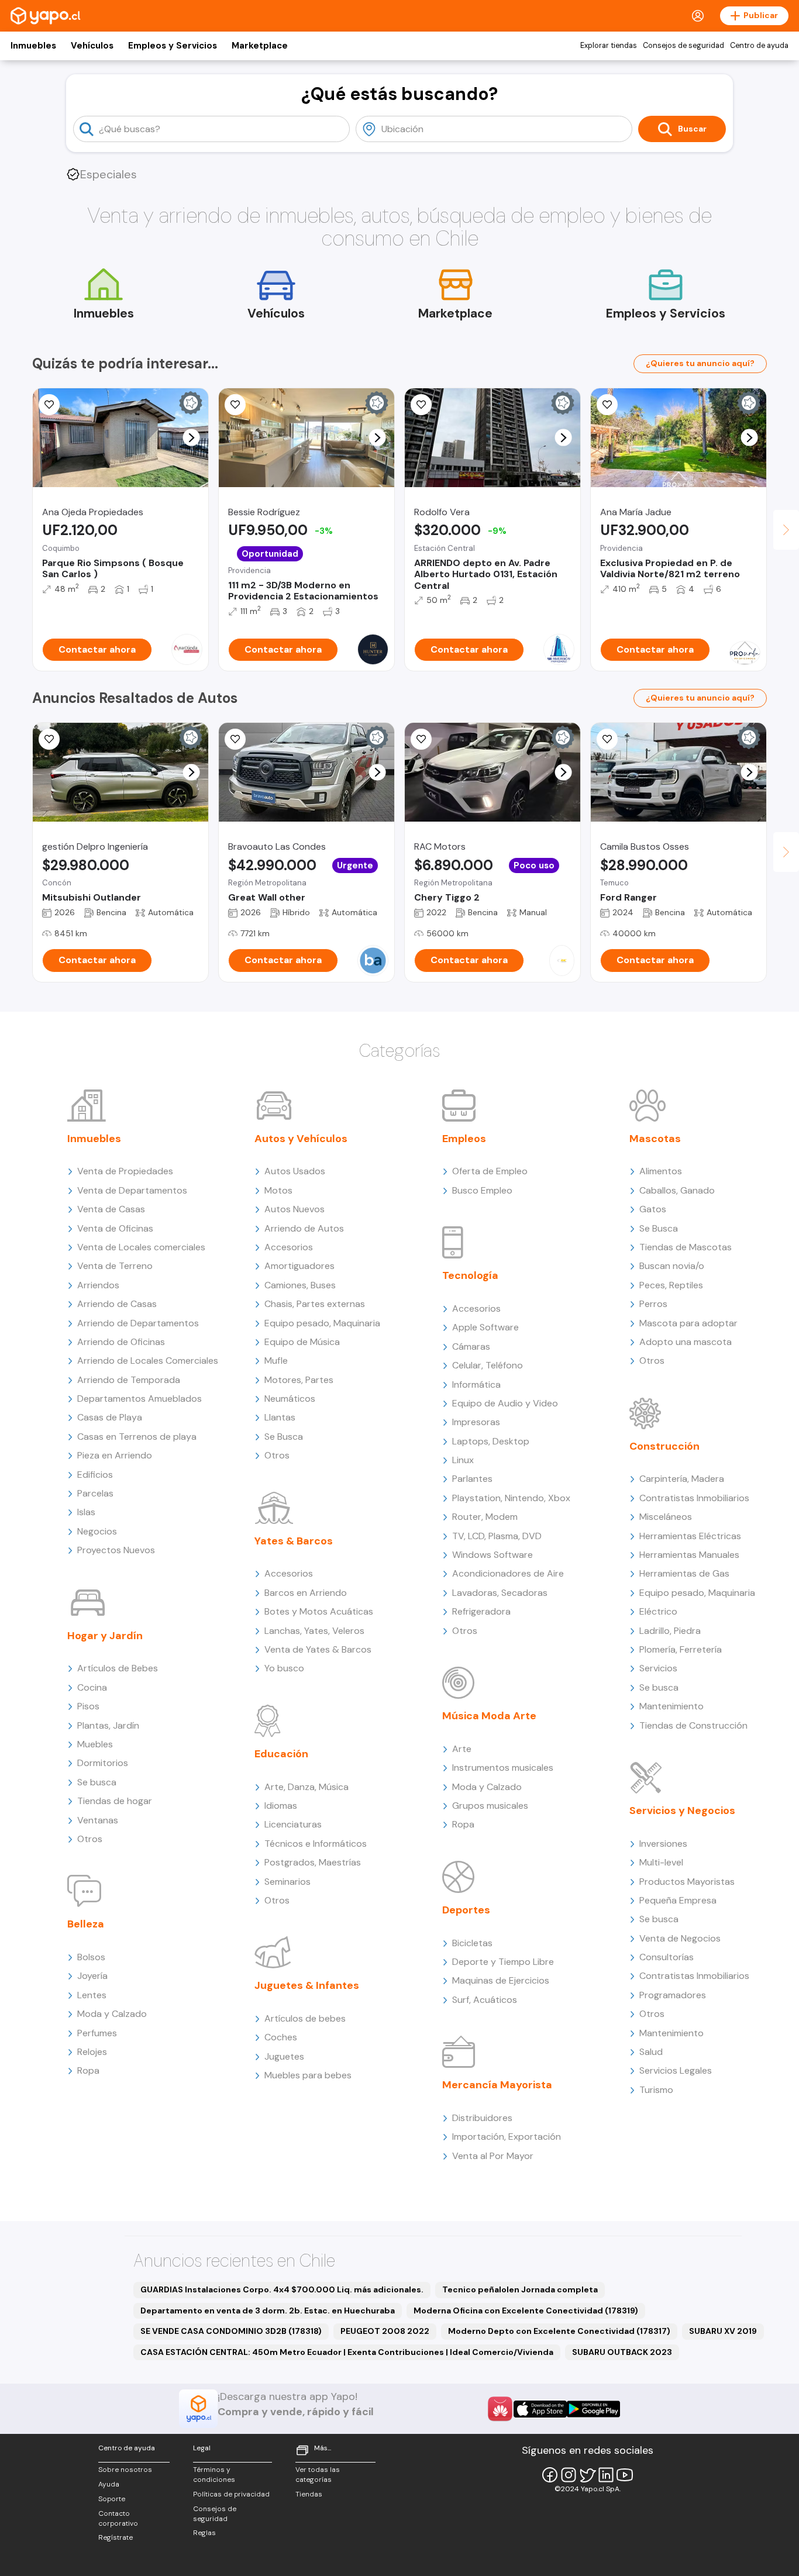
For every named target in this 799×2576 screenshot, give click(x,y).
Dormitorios (103, 1763)
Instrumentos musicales (503, 1768)
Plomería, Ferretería (681, 1649)
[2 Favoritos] (421, 405)
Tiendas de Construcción (693, 1725)
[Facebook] (550, 2475)
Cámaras (471, 1346)
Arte (462, 1749)
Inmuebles (33, 46)
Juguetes (284, 2056)
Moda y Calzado (112, 2014)
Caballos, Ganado (677, 1190)
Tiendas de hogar (115, 1801)
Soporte (112, 2499)
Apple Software (485, 1327)
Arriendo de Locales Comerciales (148, 1361)
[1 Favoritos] (235, 405)
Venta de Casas (111, 1209)
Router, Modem (485, 1517)
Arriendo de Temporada (129, 1380)
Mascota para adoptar (688, 1323)
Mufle (276, 1361)
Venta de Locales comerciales (141, 1247)
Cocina (92, 1687)
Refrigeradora (481, 1611)
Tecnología (470, 1275)
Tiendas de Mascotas (686, 1247)
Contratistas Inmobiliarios (694, 1498)
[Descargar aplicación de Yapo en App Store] (540, 2409)
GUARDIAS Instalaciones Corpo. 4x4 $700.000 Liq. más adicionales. (282, 2289)
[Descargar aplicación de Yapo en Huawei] (500, 2409)
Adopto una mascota (686, 1342)
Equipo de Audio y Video (505, 1403)
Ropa (88, 2070)
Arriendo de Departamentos (138, 1323)
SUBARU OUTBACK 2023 (622, 2352)
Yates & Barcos (294, 1541)
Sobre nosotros (125, 2470)
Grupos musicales (490, 1806)
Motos (278, 1190)
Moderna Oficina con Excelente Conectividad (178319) (526, 2311)
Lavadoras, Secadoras (500, 1593)
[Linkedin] (606, 2475)
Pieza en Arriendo (115, 1455)
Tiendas (309, 2494)
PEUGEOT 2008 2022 (385, 2331)
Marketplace (260, 46)
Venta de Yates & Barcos (318, 1649)
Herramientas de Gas (684, 1573)
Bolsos (91, 1957)
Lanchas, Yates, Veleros (314, 1631)
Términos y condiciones (214, 2475)
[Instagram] (569, 2475)
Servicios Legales (676, 2070)
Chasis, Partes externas (315, 1304)
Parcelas (95, 1493)
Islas (86, 1512)
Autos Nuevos (295, 1209)
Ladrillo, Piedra (670, 1631)
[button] (192, 438)
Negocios (97, 1531)
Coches (281, 2037)
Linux (463, 1460)
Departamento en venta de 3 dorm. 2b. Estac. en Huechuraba (268, 2311)
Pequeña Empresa (678, 1900)
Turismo (656, 2090)
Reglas (204, 2533)
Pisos (88, 1706)
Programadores (673, 1995)
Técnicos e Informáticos (316, 1844)
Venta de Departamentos (132, 1190)
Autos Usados (295, 1171)
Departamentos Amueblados (140, 1399)
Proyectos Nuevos (116, 1550)
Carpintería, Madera (682, 1479)
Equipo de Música (302, 1342)
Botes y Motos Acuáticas (319, 1611)
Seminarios (287, 1882)
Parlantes (472, 1479)
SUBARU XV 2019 (723, 2331)
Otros (90, 1839)
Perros (653, 1304)
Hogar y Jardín (105, 1636)
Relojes (92, 2052)
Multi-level (661, 1862)
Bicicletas (472, 1943)
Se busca (97, 1782)
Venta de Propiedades (125, 1171)
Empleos (464, 1139)
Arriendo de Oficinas (121, 1342)
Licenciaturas (293, 1824)
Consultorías (667, 1957)
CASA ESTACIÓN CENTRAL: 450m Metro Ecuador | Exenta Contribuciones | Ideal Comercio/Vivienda (347, 2352)
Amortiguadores (299, 1266)
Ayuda (109, 2484)
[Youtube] (625, 2475)
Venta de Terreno (115, 1266)
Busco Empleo (482, 1190)
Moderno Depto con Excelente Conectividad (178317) (559, 2331)
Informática (476, 1384)
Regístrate (116, 2537)
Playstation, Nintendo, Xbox (511, 1498)
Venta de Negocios (680, 1938)
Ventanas (98, 1820)
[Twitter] (587, 2475)
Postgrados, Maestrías (313, 1862)
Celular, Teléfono (488, 1365)
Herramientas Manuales (689, 1555)
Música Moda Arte (489, 1716)
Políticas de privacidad (231, 2494)
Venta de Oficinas (115, 1228)
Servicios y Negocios (682, 1811)
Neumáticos (290, 1399)
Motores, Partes (299, 1380)
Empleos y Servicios (173, 46)
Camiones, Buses (300, 1285)
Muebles (95, 1744)
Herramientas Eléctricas (690, 1536)
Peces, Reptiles (671, 1285)
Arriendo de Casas (117, 1304)
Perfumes (97, 2033)
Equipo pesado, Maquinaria (322, 1323)
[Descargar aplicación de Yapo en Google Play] (593, 2409)
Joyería (92, 1976)
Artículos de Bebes (118, 1668)
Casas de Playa (110, 1417)
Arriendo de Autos (304, 1228)
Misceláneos (666, 1517)
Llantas (280, 1417)
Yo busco (284, 1668)
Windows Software (493, 1555)
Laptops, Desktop (491, 1441)
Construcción (664, 1446)
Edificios (95, 1475)
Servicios (658, 1668)
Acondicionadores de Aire (508, 1573)
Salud (651, 2052)
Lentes (92, 1995)
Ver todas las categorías (318, 2475)
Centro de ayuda (759, 46)
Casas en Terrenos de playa (137, 1437)
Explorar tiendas (609, 46)
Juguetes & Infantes (307, 1985)
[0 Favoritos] (607, 405)
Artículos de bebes (305, 2018)
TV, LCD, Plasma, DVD (497, 1536)
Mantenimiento (671, 1706)
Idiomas (281, 1806)
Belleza (86, 1924)
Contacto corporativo (118, 2518)
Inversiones (663, 1844)
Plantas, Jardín (108, 1725)
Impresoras (476, 1422)
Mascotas (655, 1139)
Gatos (653, 1209)
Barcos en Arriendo (306, 1593)
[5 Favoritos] (49, 405)
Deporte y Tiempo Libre (503, 1962)
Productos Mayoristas (687, 1882)
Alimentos (661, 1171)
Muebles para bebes (308, 2075)
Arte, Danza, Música (306, 1787)
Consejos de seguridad (683, 46)
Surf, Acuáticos (485, 2000)
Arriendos (98, 1285)
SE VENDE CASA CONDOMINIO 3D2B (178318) (231, 2331)
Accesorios (289, 1247)
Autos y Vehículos (301, 1139)
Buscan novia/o (672, 1266)
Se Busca (284, 1437)
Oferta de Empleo (490, 1171)
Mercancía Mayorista (497, 2085)
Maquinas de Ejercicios (501, 1980)
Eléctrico (658, 1611)
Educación (281, 1754)
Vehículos (92, 46)
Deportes (466, 1910)
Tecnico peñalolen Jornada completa (520, 2289)
